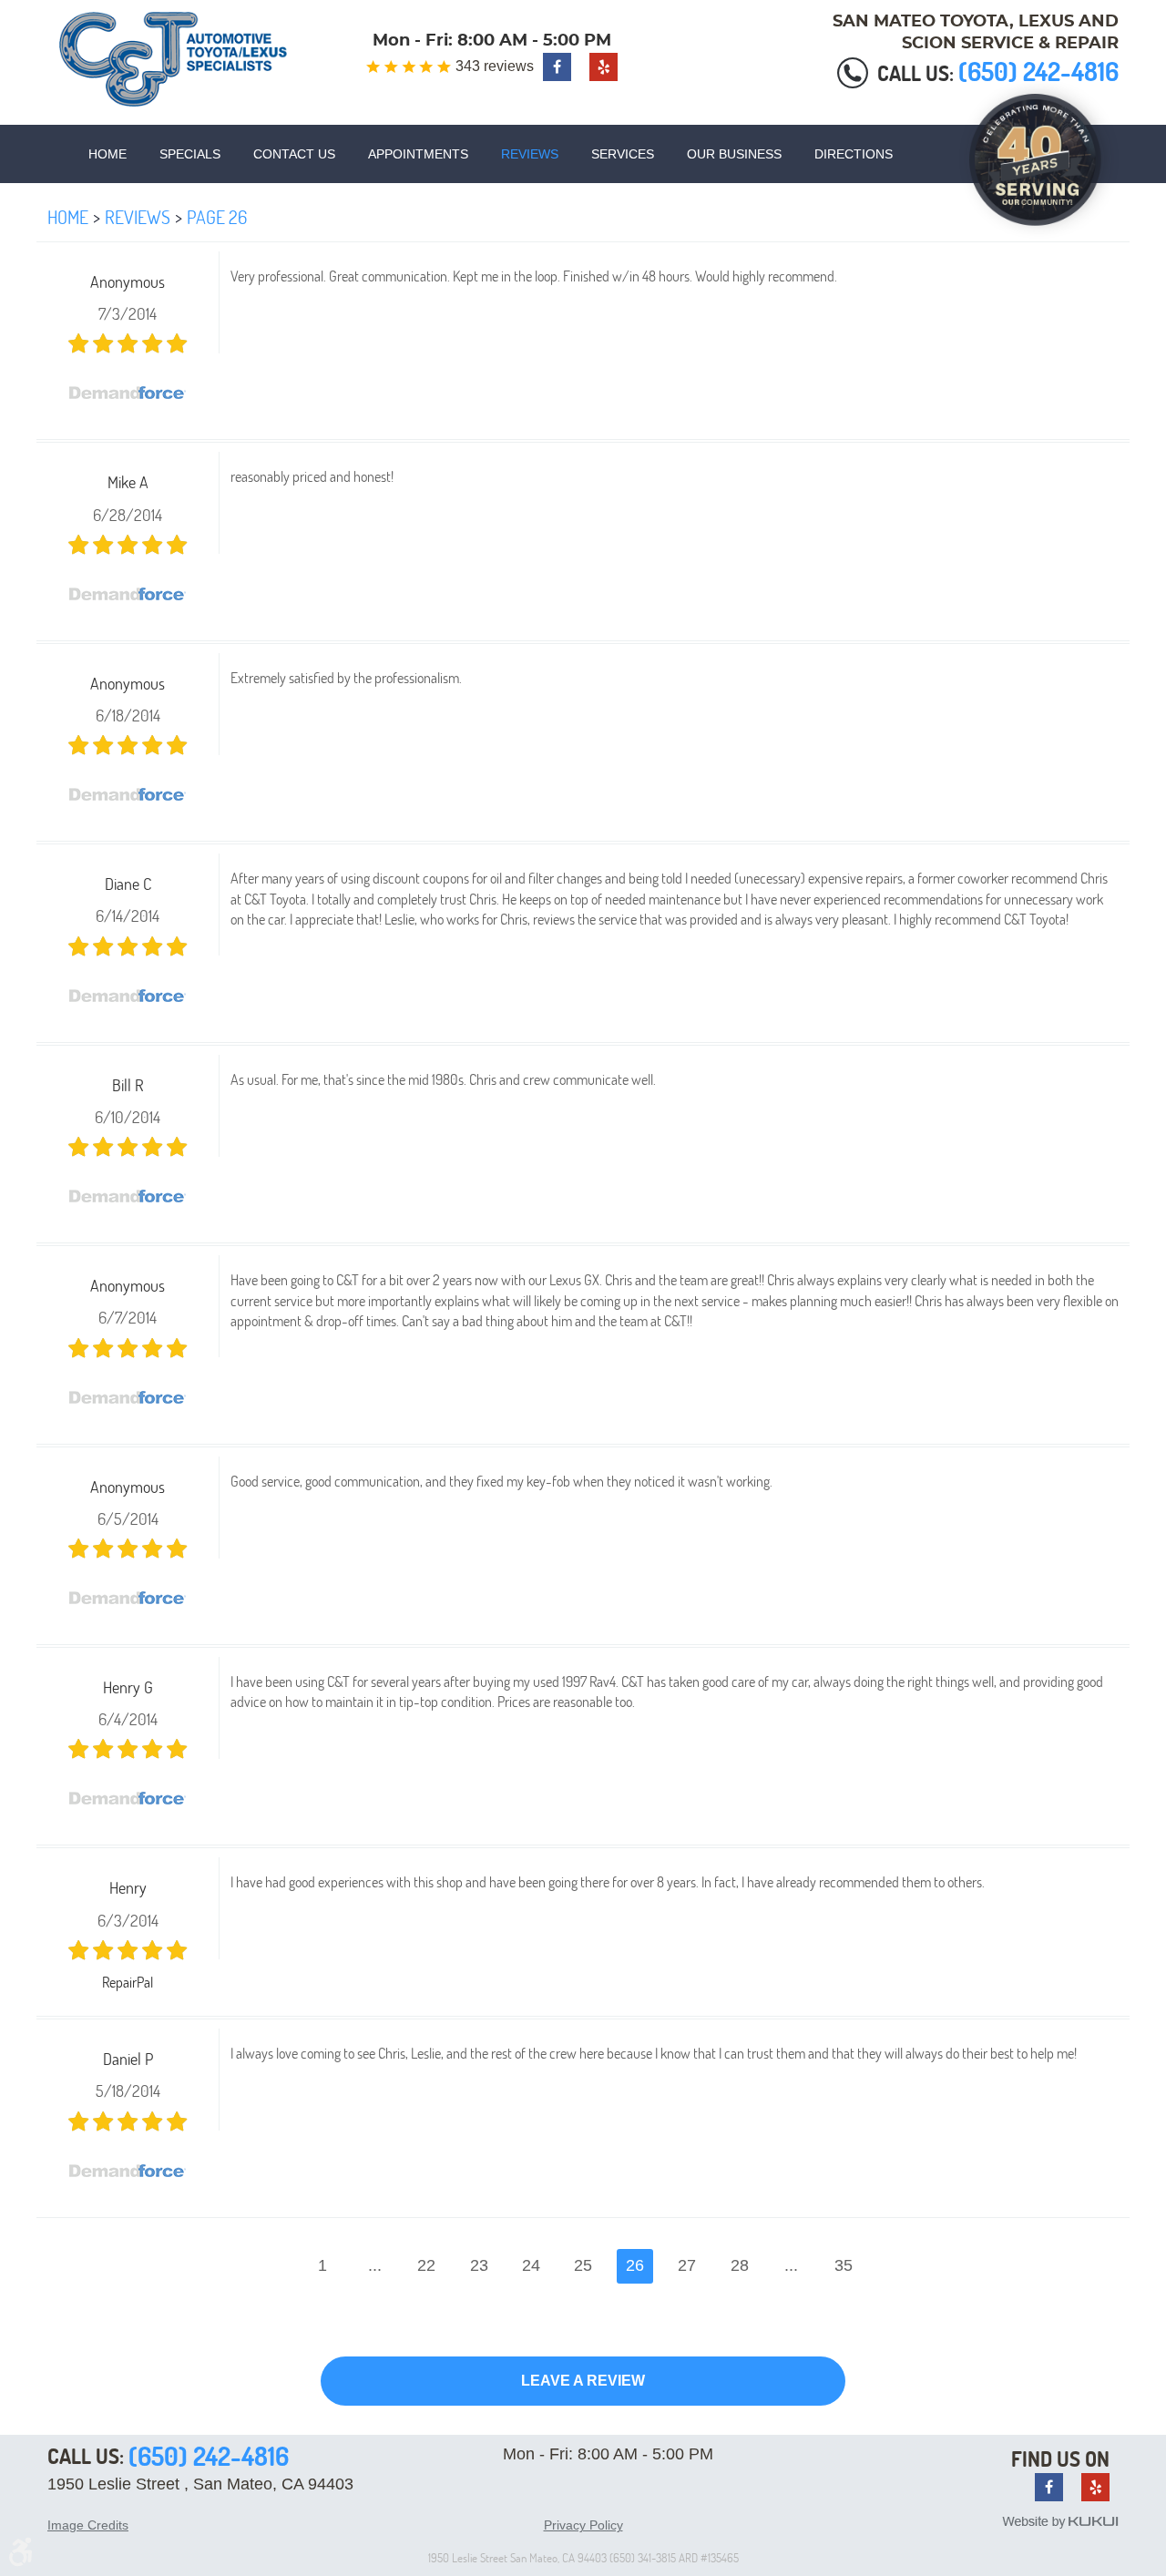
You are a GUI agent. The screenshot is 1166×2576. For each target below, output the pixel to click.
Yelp (603, 67)
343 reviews (495, 66)
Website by (1060, 2522)
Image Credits (88, 2525)
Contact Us (294, 154)
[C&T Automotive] (173, 59)
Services (623, 154)
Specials (190, 154)
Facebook (557, 67)
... (375, 2265)
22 (426, 2265)
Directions (854, 154)
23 (479, 2265)
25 (583, 2265)
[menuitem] (107, 154)
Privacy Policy (583, 2525)
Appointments (418, 154)
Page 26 (217, 217)
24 (531, 2265)
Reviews (530, 154)
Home (107, 154)
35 (844, 2265)
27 (687, 2265)
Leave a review (583, 2381)
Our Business (734, 154)
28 (740, 2265)
